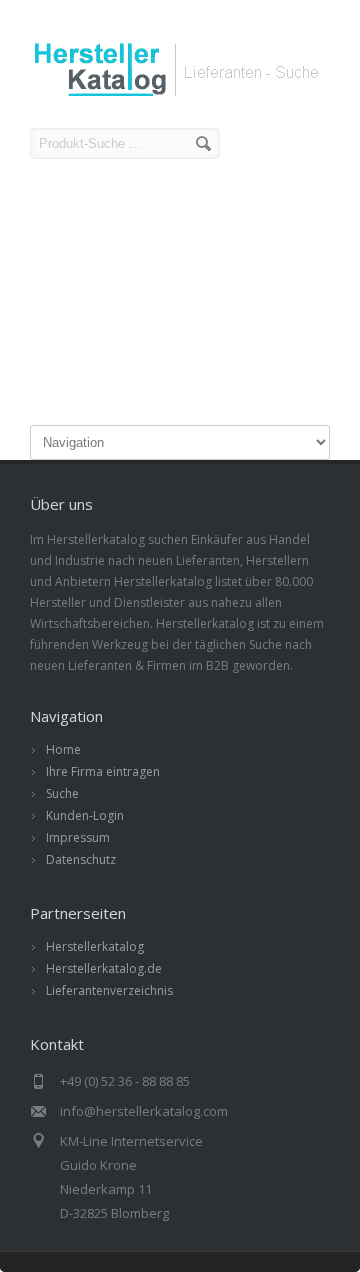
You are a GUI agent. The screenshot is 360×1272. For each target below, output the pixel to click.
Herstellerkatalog (95, 946)
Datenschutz (81, 859)
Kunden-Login (85, 815)
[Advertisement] (180, 295)
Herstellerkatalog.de (104, 968)
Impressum (78, 837)
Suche (62, 793)
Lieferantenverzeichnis (109, 990)
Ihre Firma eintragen (103, 771)
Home (63, 749)
